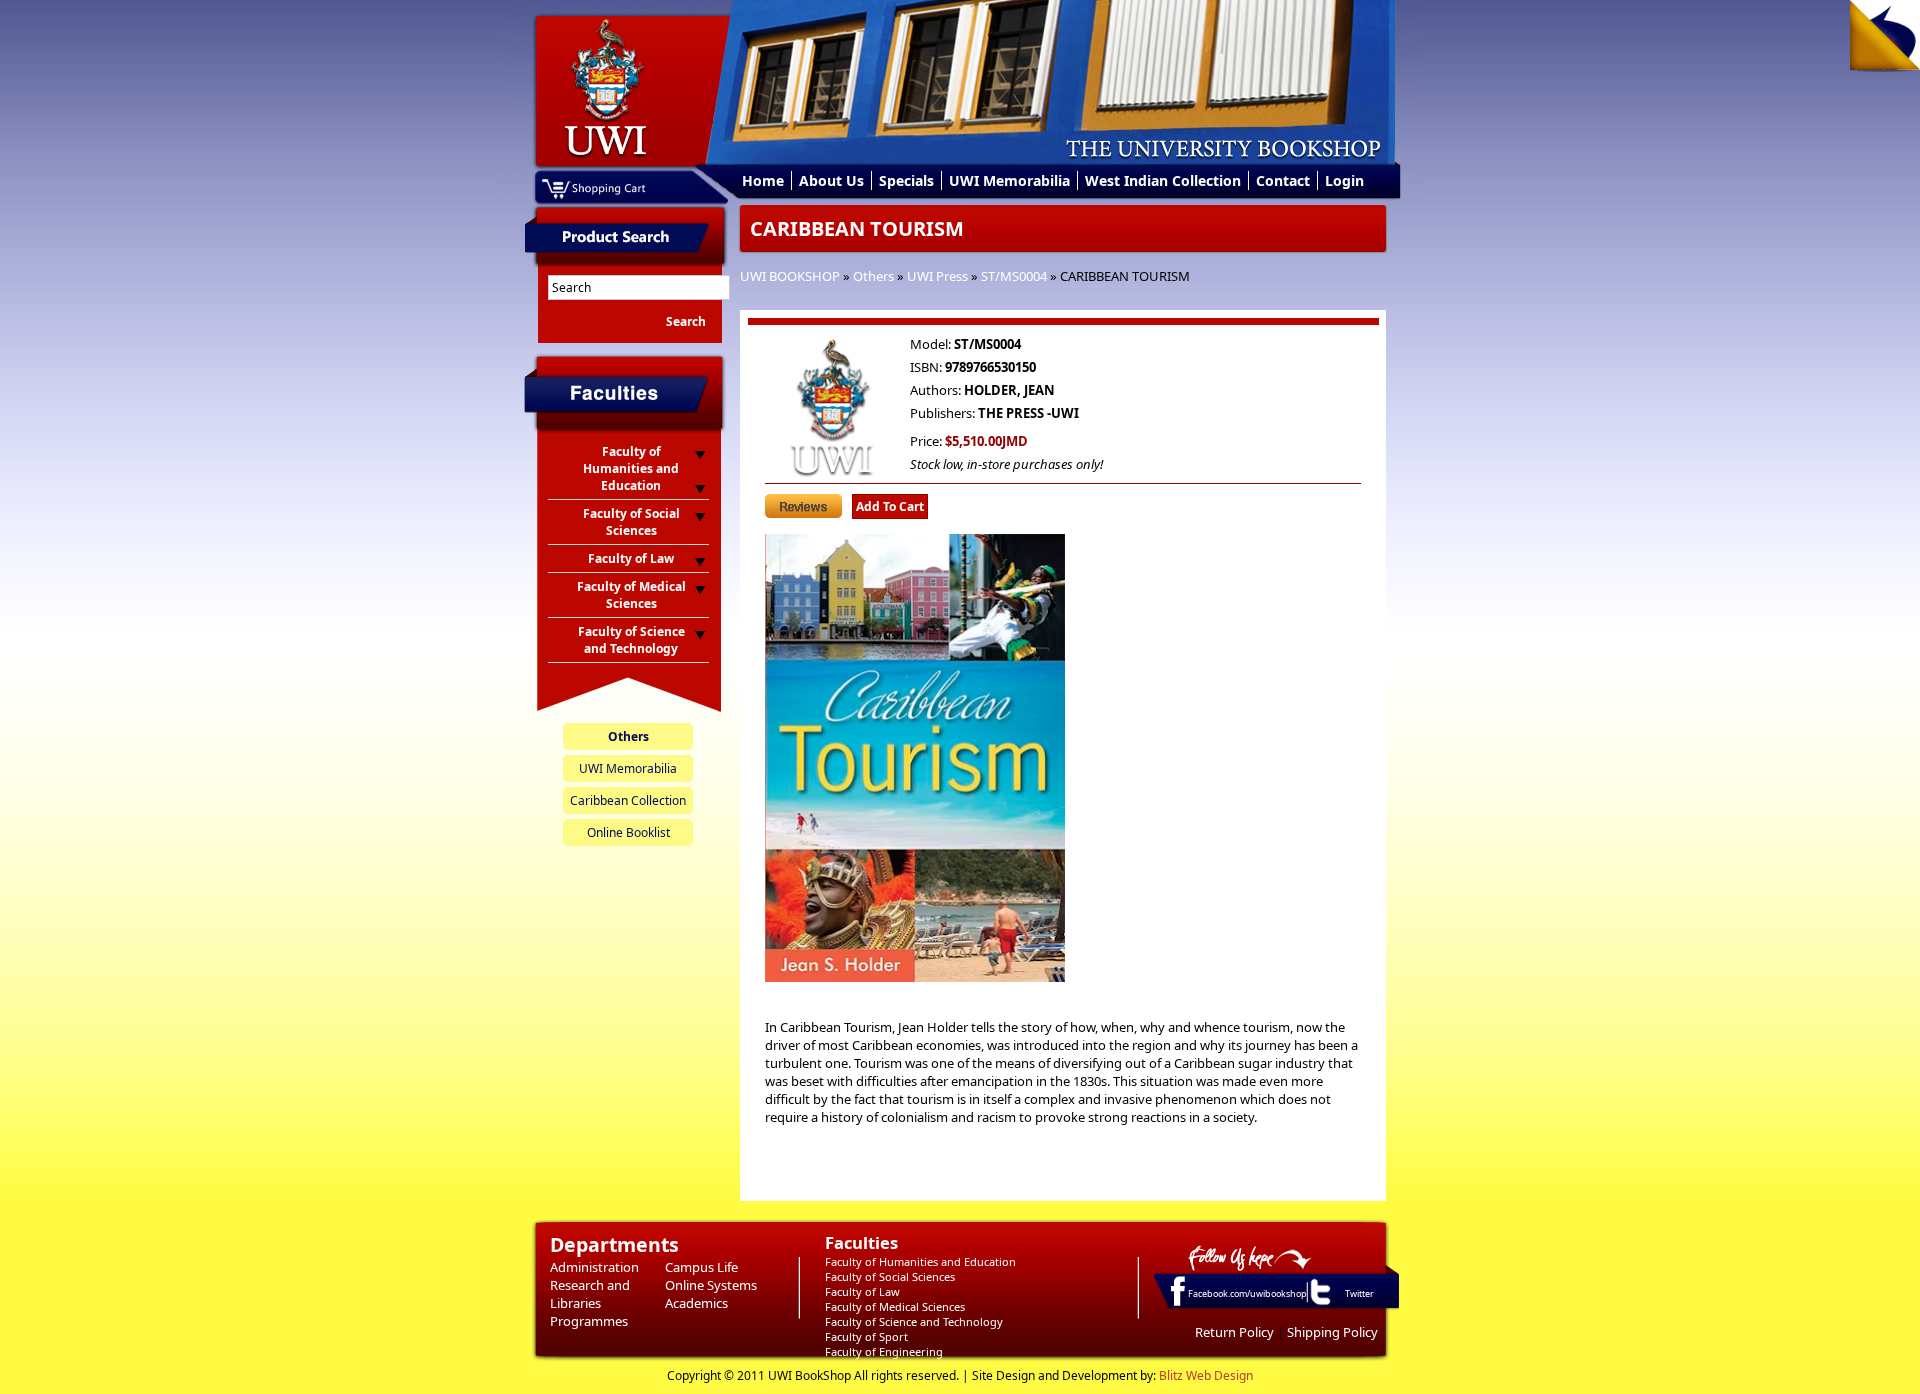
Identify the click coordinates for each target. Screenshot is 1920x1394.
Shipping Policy (1332, 1332)
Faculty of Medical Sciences (895, 1306)
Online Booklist (628, 832)
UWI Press (937, 276)
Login (1344, 180)
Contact (1283, 180)
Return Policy (1234, 1332)
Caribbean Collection (628, 800)
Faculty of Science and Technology (914, 1321)
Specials (906, 180)
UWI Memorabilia (1009, 180)
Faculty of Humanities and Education (920, 1261)
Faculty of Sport (866, 1336)
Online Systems (711, 1285)
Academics (696, 1303)
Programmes (589, 1321)
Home (763, 180)
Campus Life (701, 1267)
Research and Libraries (590, 1294)
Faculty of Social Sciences (890, 1276)
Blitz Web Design (1206, 1375)
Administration (594, 1267)
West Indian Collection (1163, 180)
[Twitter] (1319, 1304)
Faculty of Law (862, 1291)
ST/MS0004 (1014, 276)
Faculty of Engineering (884, 1351)
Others (873, 276)
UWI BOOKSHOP (790, 276)
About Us (831, 180)
